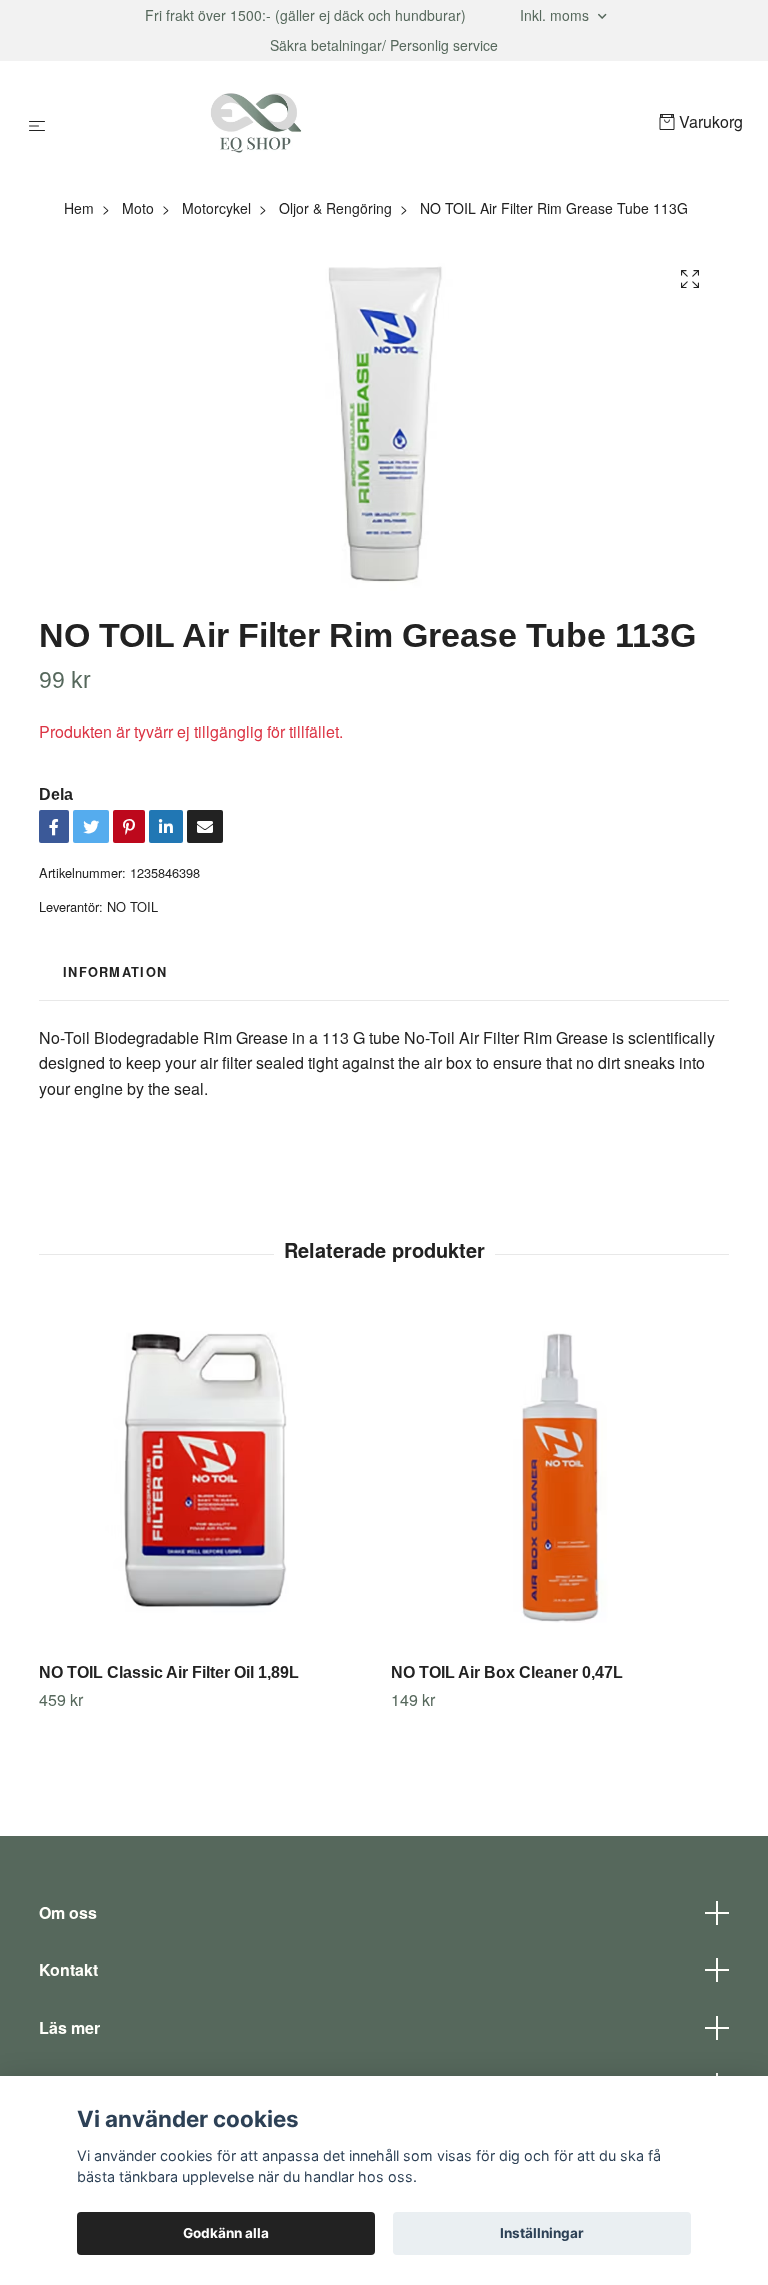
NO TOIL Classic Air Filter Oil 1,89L (169, 1672)
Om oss (68, 1912)
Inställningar (542, 2233)
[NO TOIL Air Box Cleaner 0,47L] (559, 1478)
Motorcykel (216, 208)
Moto (138, 208)
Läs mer (69, 2027)
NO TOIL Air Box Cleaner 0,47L (507, 1672)
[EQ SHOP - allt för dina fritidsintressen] (356, 123)
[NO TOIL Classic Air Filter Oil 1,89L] (207, 1478)
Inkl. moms (556, 15)
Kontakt (68, 1969)
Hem (79, 208)
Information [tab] (115, 972)
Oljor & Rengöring (335, 208)
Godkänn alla (226, 2233)
